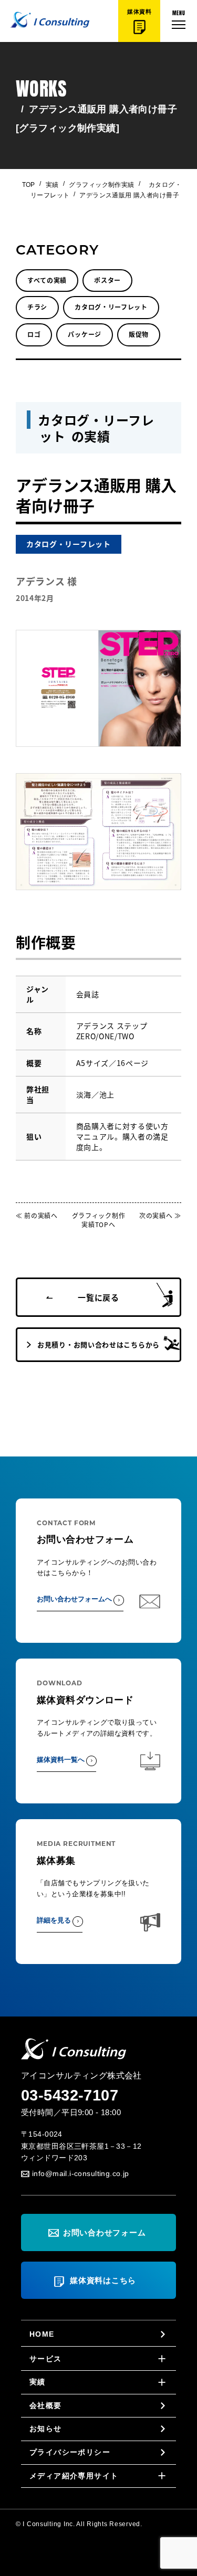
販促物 (139, 334)
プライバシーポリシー (70, 2452)
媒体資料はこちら (103, 2280)
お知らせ (46, 2429)
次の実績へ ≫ (160, 1215)
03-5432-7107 (70, 2095)
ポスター (107, 280)
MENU (179, 12)
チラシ (37, 307)
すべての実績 (47, 280)
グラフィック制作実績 (101, 185)
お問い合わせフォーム (105, 2232)
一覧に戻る (98, 1297)
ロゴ (34, 334)
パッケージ (85, 334)
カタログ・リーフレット (111, 307)
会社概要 (46, 2405)
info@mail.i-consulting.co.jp (81, 2173)
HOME (42, 2334)
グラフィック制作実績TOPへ (99, 1220)
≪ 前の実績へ (37, 1215)
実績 (52, 185)
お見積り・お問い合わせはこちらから (98, 1344)
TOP (29, 185)
